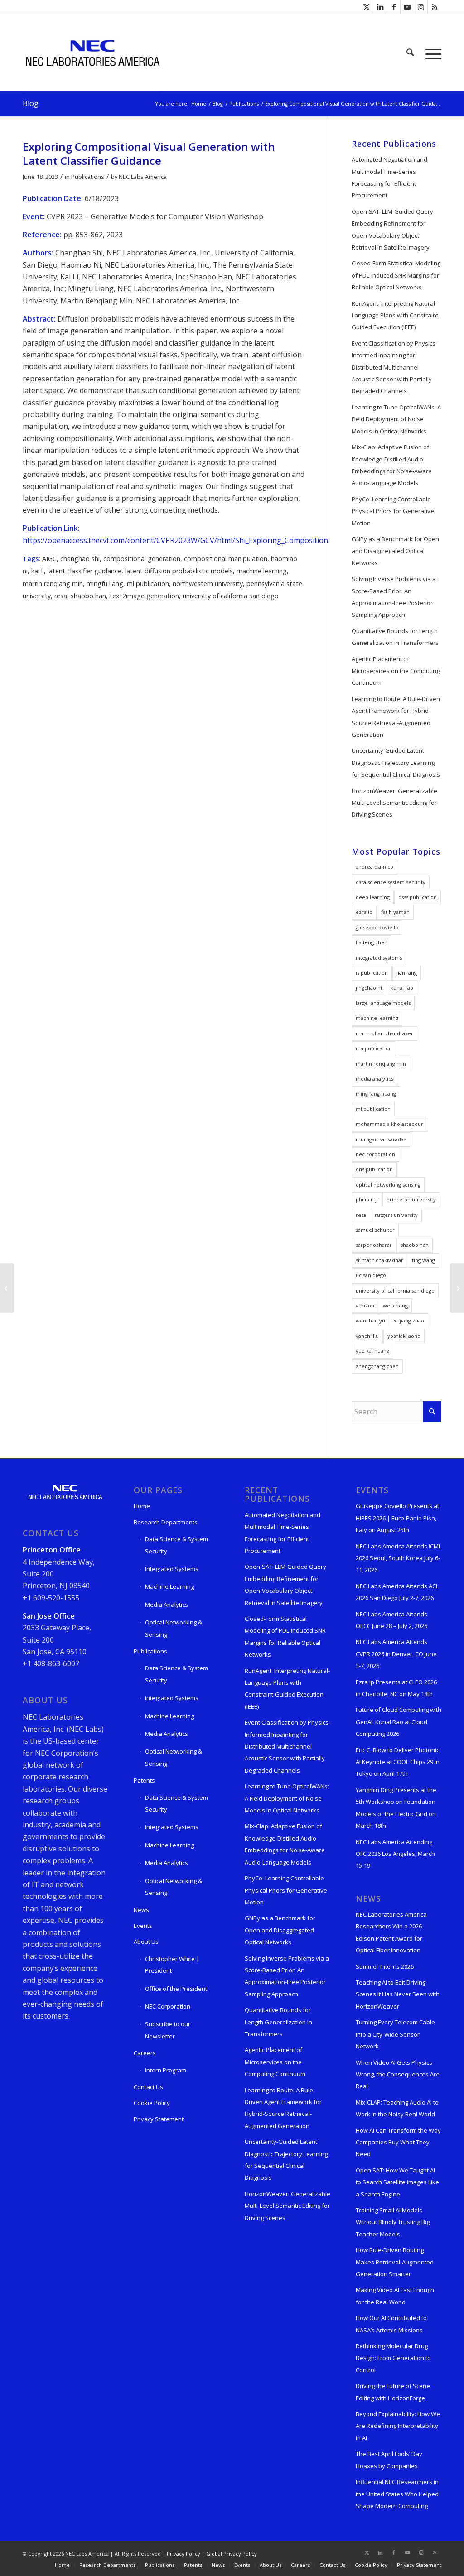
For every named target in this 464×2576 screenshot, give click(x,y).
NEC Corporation (168, 2006)
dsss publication (418, 897)
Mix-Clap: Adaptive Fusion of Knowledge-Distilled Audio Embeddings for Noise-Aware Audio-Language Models (392, 465)
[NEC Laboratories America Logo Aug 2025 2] (92, 53)
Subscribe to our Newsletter (168, 2030)
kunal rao (402, 988)
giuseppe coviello (377, 927)
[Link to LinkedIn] (380, 7)
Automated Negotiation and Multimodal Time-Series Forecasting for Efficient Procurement (389, 177)
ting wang (423, 1260)
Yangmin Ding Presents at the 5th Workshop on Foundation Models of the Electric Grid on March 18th (396, 1808)
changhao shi (80, 559)
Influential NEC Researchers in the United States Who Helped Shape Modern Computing (397, 2494)
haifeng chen (372, 942)
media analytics (375, 1079)
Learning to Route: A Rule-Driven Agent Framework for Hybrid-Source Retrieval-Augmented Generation (396, 717)
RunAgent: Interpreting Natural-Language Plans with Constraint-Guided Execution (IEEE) (396, 315)
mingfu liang (105, 584)
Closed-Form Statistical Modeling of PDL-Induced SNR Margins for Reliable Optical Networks (396, 275)
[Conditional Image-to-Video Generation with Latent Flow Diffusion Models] (7, 1288)
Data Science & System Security (176, 1545)
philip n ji (367, 1199)
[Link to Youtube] (407, 7)
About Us (146, 1942)
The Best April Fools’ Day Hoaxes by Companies (389, 2460)
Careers (145, 2053)
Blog (31, 103)
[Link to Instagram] (421, 7)
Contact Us (148, 2087)
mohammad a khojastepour (389, 1124)
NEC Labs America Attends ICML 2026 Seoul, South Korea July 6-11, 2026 (399, 1558)
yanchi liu (367, 1336)
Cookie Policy (152, 2103)
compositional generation (142, 559)
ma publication (374, 1048)
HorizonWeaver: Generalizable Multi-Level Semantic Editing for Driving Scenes (394, 803)
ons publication (374, 1169)
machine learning (262, 571)
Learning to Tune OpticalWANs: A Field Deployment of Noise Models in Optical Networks (396, 419)
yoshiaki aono (404, 1336)
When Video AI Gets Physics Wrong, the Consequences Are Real (398, 2074)
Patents (144, 1780)
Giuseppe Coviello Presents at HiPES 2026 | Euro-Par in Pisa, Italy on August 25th (397, 1518)
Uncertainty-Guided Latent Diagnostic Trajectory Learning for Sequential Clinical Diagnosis (396, 762)
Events (143, 1926)
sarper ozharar (374, 1245)
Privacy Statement (159, 2119)
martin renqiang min (53, 584)
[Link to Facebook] (394, 7)
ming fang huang (376, 1093)
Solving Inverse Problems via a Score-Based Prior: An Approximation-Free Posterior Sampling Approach (394, 597)
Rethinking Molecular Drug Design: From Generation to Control (393, 2358)
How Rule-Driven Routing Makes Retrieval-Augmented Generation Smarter (395, 2262)
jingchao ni (369, 988)
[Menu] (430, 53)
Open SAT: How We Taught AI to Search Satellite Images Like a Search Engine (397, 2182)
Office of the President (176, 1989)
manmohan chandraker (384, 1033)
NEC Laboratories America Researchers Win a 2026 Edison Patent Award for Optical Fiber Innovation (391, 1932)
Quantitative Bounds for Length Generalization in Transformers (395, 637)
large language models (383, 1003)
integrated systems (379, 958)
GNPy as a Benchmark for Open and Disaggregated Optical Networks (395, 551)
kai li (38, 571)
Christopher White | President (172, 1965)
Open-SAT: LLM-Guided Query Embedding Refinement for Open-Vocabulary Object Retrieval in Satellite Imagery (392, 229)
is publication (372, 973)
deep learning (373, 897)
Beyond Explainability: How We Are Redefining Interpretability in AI (398, 2426)
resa (61, 596)
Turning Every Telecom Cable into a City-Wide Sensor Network (395, 2034)
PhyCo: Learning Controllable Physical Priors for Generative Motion (393, 511)
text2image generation (144, 596)
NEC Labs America (143, 177)
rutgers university (396, 1215)
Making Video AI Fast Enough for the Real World (395, 2296)
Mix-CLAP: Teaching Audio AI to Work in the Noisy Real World (397, 2108)
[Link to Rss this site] (435, 7)
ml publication (148, 584)
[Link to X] (366, 7)
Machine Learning (169, 1586)
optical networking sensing (388, 1185)
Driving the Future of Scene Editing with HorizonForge (393, 2392)
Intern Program (166, 2070)
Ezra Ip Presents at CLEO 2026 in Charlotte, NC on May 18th (396, 1688)
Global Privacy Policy (232, 2554)
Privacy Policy (184, 2554)
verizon (365, 1305)
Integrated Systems (172, 1569)
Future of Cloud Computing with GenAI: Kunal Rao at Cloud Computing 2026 (399, 1722)
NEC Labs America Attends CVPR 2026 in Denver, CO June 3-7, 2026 (396, 1654)
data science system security (391, 882)
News (141, 1910)
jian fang (407, 973)
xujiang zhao (409, 1320)
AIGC (49, 559)
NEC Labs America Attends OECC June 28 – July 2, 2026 (391, 1620)
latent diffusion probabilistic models (179, 571)
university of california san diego (231, 596)
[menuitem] (410, 53)
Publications (88, 177)
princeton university (411, 1199)
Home (142, 1506)
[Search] (410, 53)
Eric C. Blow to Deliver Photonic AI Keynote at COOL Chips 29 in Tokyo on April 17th (398, 1762)
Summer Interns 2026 (385, 1966)
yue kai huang (372, 1351)
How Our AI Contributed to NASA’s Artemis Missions (391, 2324)
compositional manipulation (226, 559)
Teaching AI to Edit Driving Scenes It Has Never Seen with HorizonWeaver (398, 1994)
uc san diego (371, 1275)
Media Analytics (167, 1605)
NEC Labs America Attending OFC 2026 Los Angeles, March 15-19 (395, 1854)
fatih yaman (395, 912)
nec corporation (375, 1154)
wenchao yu (370, 1320)
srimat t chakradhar (379, 1260)
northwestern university (208, 584)
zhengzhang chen (377, 1366)
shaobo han (88, 596)
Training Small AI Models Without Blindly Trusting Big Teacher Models (393, 2222)
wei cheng (395, 1305)
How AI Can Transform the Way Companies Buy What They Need (398, 2142)
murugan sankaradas (381, 1139)
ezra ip (364, 912)
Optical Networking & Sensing (174, 1628)
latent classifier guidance (85, 571)
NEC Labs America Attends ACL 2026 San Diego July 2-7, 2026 (397, 1592)
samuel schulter (375, 1230)
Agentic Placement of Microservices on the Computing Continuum (396, 671)
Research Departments (166, 1522)
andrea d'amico (375, 867)
